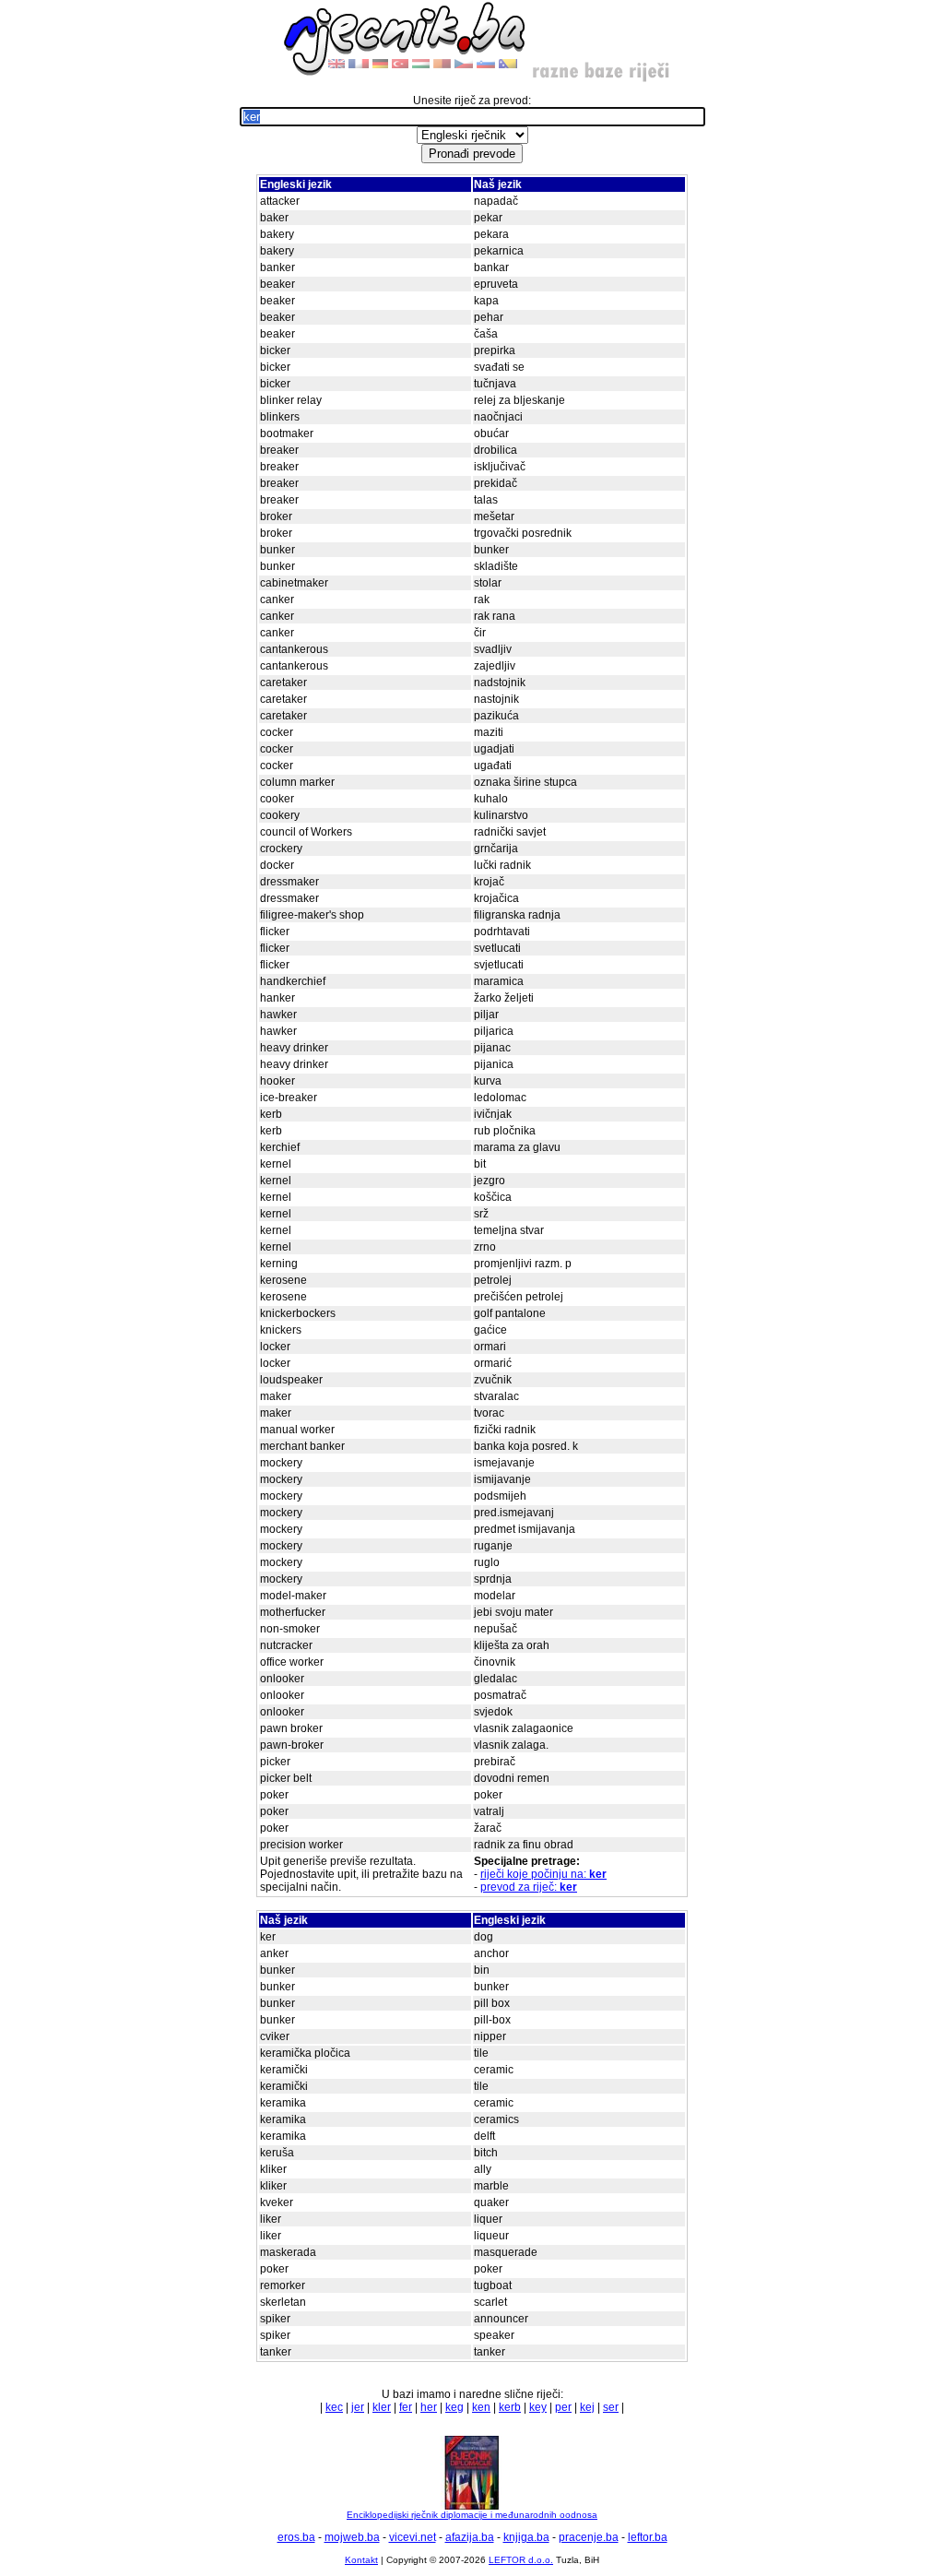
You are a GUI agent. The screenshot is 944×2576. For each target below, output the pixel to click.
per (563, 2407)
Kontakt (361, 2560)
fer (406, 2407)
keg (454, 2407)
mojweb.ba (352, 2537)
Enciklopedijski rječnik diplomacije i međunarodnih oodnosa (472, 2515)
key (538, 2407)
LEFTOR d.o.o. (521, 2560)
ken (481, 2407)
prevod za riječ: (529, 1887)
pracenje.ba (589, 2537)
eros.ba (296, 2537)
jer (358, 2407)
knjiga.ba (526, 2537)
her (429, 2407)
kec (334, 2407)
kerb (510, 2407)
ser (611, 2407)
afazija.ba (470, 2537)
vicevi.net (413, 2537)
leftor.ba (648, 2537)
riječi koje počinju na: (543, 1874)
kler (382, 2407)
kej (587, 2407)
